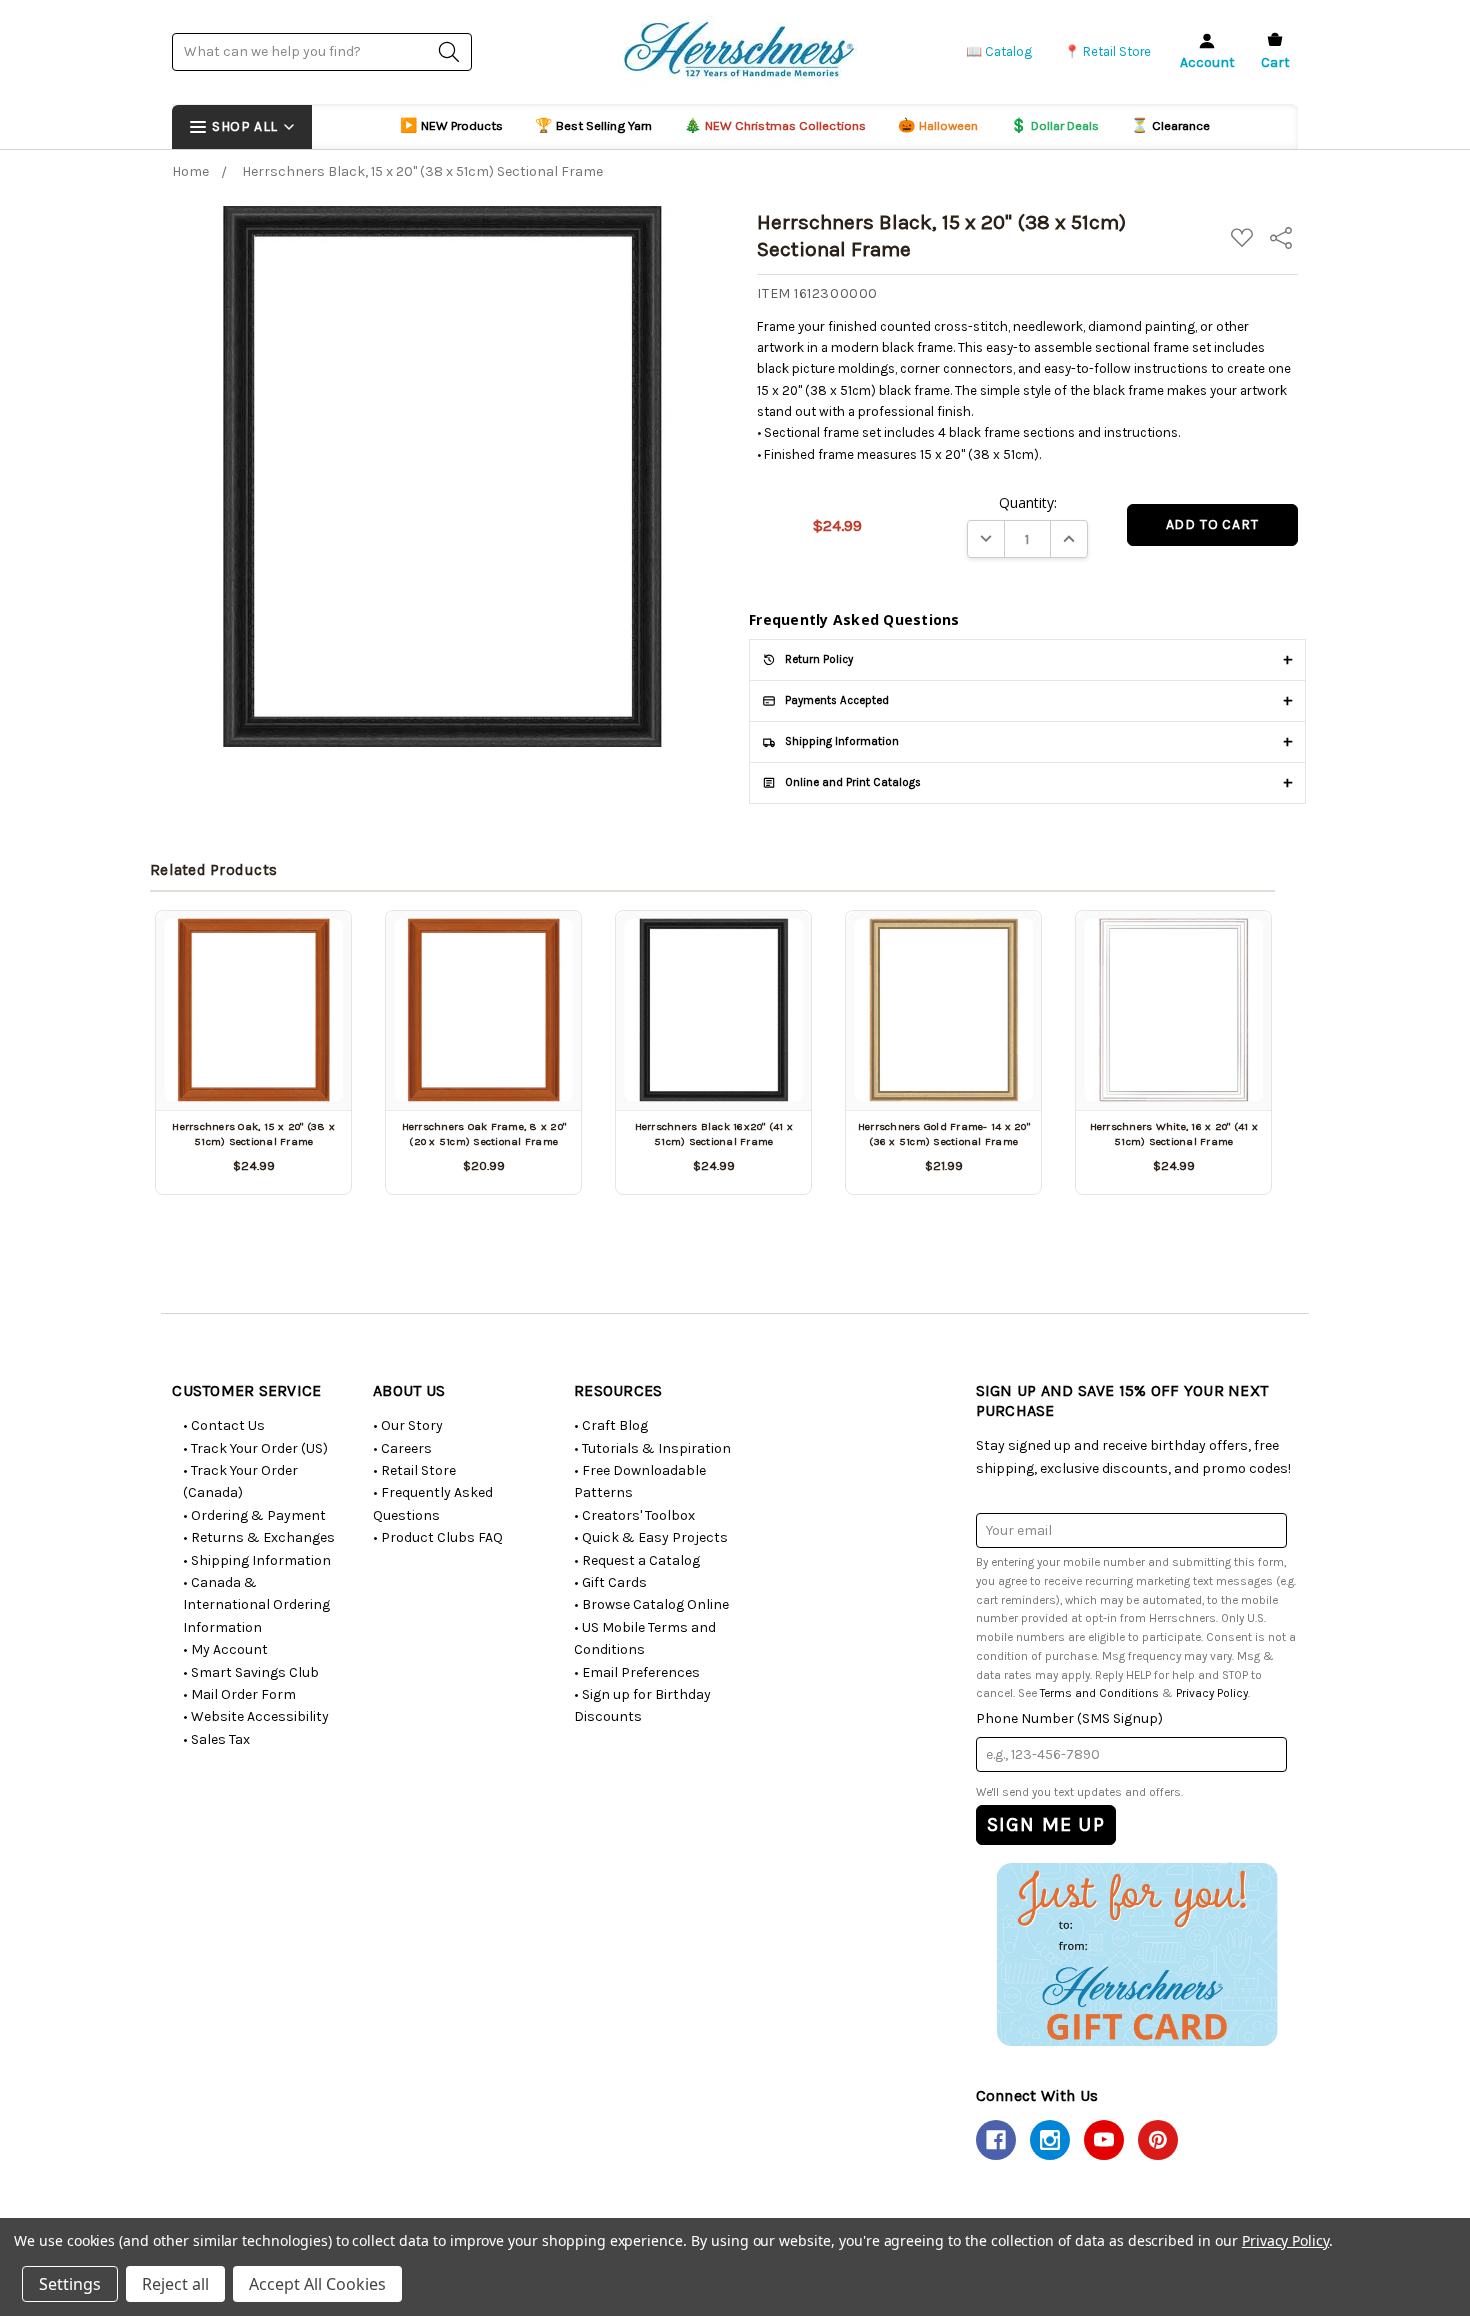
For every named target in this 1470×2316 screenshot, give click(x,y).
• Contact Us (224, 1425)
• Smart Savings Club (251, 1672)
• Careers (402, 1448)
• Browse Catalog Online (651, 1604)
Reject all (175, 2284)
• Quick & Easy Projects (651, 1537)
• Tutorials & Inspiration (652, 1448)
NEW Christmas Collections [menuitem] (775, 125)
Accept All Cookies (317, 2284)
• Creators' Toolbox (634, 1515)
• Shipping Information (257, 1560)
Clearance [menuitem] (1170, 125)
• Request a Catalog (637, 1560)
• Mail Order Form (239, 1694)
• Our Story (408, 1425)
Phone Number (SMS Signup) (1069, 1718)
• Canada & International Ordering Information (256, 1605)
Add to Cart (254, 1075)
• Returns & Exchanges (259, 1537)
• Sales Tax (216, 1739)
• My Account (225, 1649)
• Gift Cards (610, 1582)
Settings (70, 2284)
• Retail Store (414, 1470)
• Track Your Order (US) (255, 1448)
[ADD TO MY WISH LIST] (313, 949)
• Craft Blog (611, 1425)
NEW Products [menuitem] (451, 125)
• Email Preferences (637, 1672)
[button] (1136, 1954)
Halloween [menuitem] (938, 125)
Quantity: (1028, 502)
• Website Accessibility (256, 1716)
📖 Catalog (999, 51)
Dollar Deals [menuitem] (1054, 125)
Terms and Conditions (1099, 1693)
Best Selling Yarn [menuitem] (593, 125)
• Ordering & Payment (254, 1515)
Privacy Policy (1212, 1693)
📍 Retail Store (1107, 51)
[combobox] (322, 51)
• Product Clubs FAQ (438, 1537)
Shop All (244, 126)
